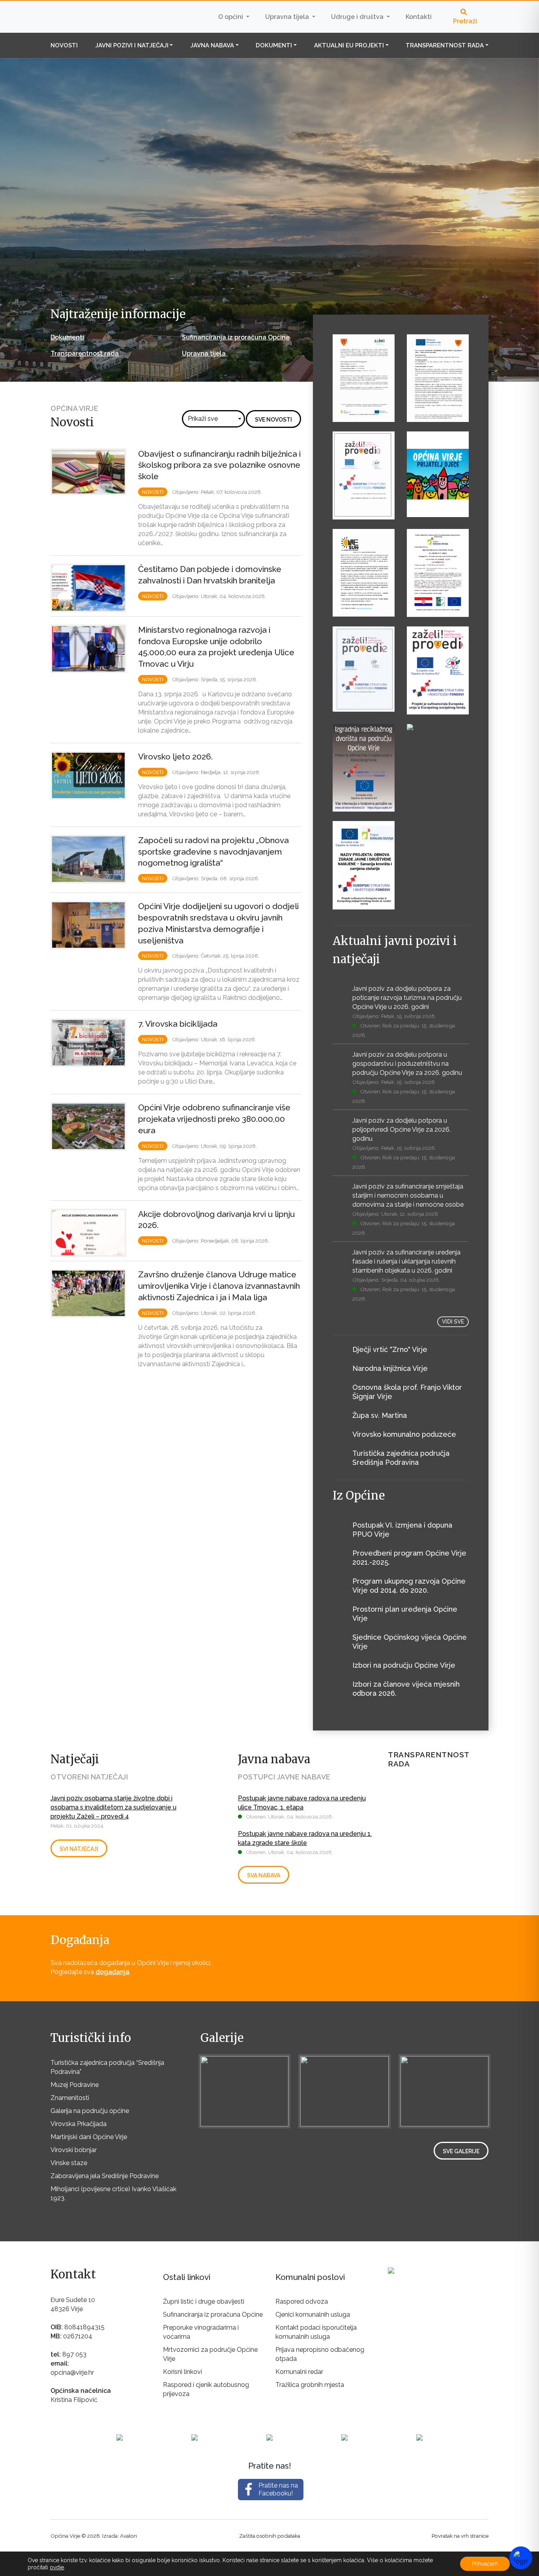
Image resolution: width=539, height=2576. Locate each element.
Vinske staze (69, 2163)
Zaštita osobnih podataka (270, 2536)
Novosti (64, 45)
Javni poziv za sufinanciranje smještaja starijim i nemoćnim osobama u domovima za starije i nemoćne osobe (408, 1195)
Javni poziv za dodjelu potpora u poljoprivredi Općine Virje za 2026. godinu (401, 1130)
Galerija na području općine (90, 2111)
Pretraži (465, 21)
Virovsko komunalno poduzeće (404, 1434)
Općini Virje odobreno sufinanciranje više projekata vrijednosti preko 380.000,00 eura (214, 1119)
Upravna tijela (288, 17)
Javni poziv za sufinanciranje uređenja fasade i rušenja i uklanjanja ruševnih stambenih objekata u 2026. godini (406, 1261)
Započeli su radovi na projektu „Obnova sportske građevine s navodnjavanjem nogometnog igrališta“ (213, 852)
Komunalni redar (299, 2372)
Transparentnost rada (445, 45)
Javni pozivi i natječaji (132, 45)
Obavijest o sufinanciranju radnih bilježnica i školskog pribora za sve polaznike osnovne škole (219, 465)
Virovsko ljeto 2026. (175, 756)
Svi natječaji (79, 1849)
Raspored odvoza (302, 2301)
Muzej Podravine (75, 2085)
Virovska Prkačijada (79, 2124)
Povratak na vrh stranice (460, 2536)
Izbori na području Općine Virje (404, 1665)
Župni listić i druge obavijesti (204, 2301)
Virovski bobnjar (74, 2150)
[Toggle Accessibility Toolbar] (521, 2558)
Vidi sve (453, 1322)
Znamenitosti (70, 2098)
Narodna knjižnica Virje (390, 1368)
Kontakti (419, 17)
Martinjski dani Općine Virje (89, 2137)
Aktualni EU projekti (349, 45)
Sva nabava (264, 1875)
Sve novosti (273, 420)
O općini (231, 17)
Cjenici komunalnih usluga (313, 2314)
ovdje (57, 2567)
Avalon (128, 2536)
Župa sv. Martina (380, 1415)
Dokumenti (274, 45)
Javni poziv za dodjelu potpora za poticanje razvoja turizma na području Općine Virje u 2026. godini (407, 998)
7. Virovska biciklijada (178, 1024)
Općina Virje (100, 17)
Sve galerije (461, 2151)
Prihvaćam (485, 2564)
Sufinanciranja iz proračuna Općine (236, 337)
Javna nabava (212, 45)
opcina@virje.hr (72, 2373)
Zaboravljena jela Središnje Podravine (105, 2176)
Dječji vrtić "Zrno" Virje (390, 1349)
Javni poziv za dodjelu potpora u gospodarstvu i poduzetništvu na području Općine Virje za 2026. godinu (407, 1064)
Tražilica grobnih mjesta (310, 2385)
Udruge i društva (358, 17)
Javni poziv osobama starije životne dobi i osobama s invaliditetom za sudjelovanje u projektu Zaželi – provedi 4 (113, 1807)
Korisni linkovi (182, 2372)
